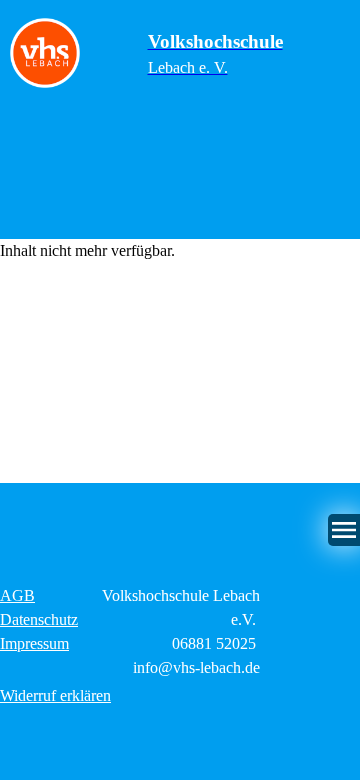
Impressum (34, 643)
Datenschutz (39, 619)
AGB (17, 595)
